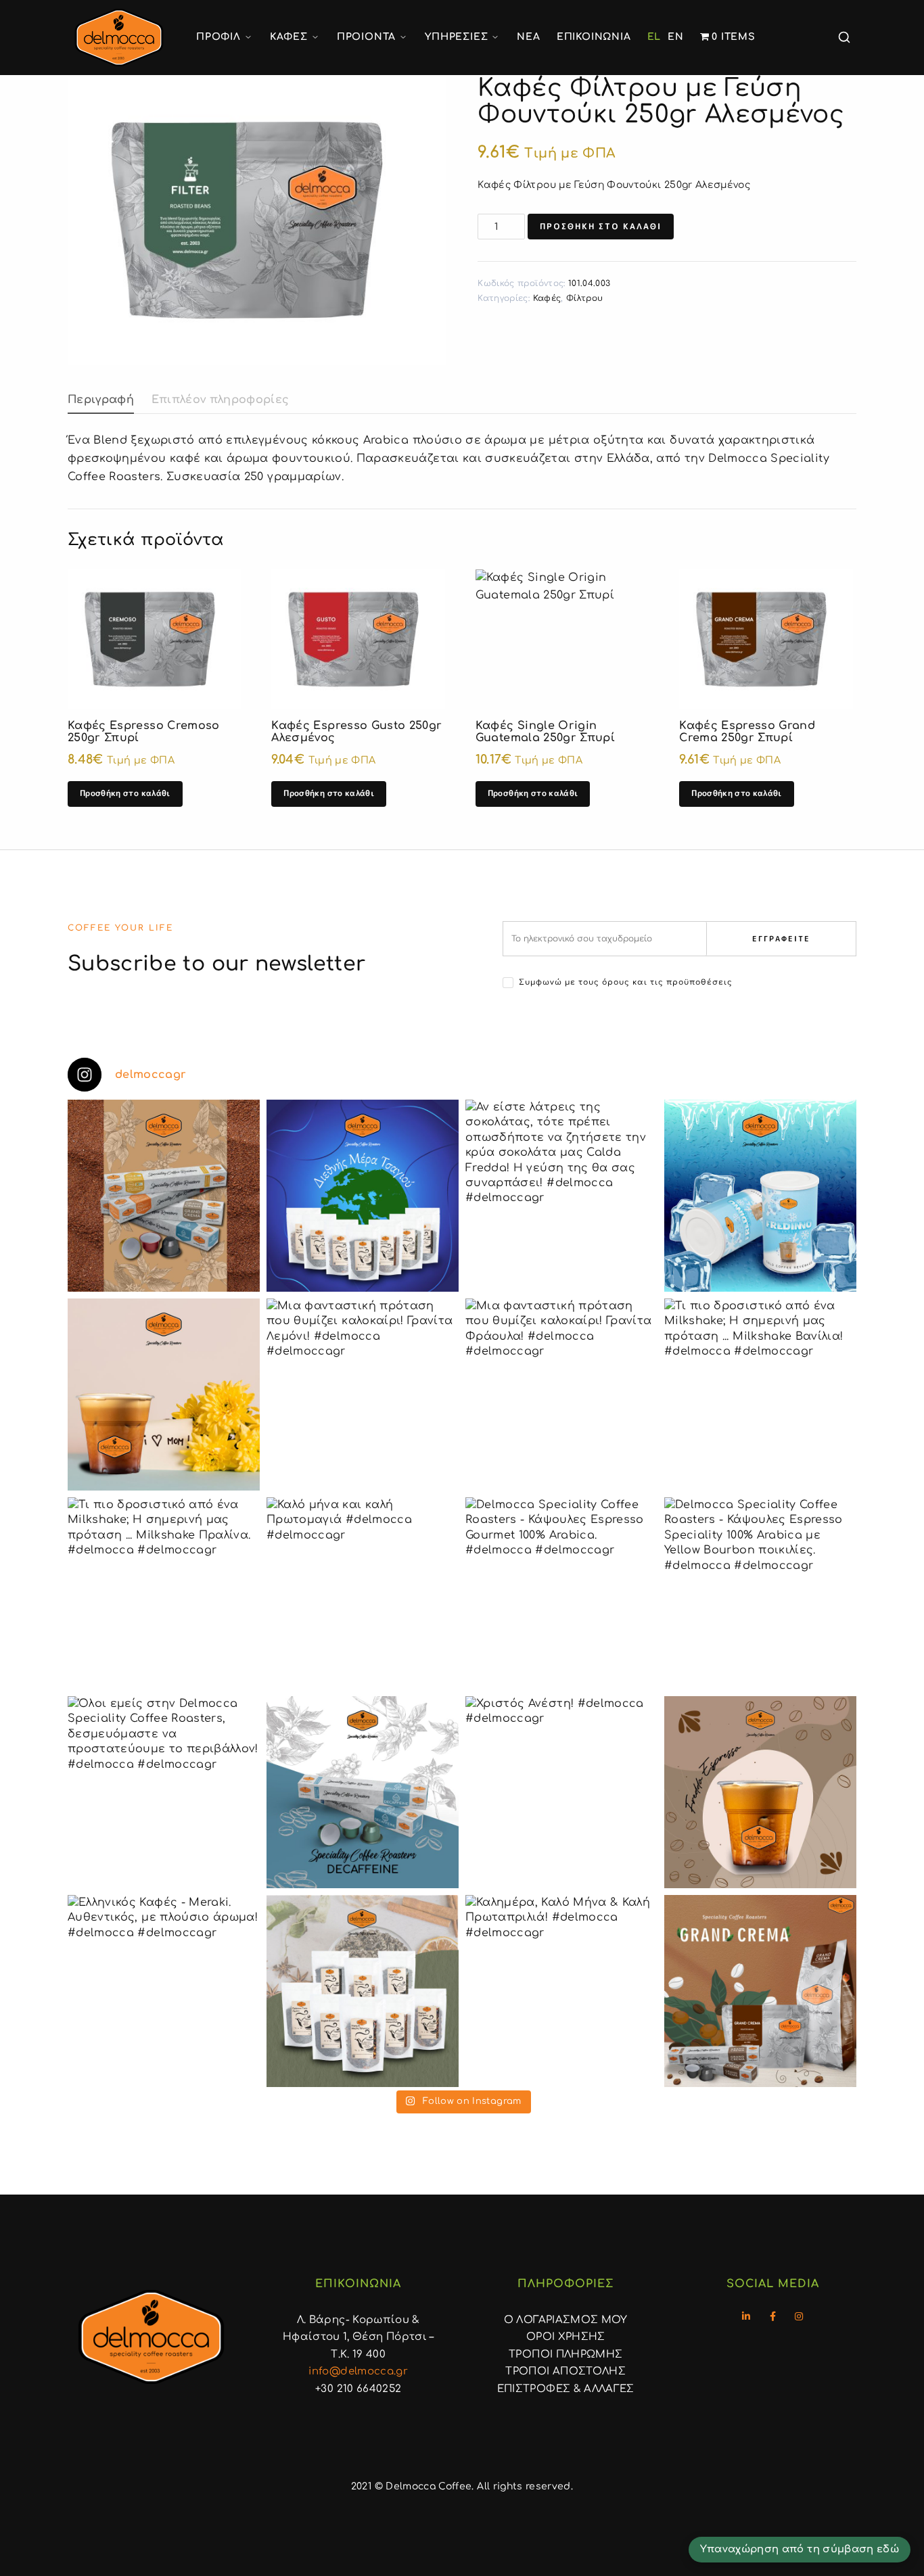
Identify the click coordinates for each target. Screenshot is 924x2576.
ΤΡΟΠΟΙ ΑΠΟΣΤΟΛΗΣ (565, 2371)
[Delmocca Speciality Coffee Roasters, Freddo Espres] (760, 1792)
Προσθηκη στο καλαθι (601, 226)
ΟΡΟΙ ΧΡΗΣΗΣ (566, 2337)
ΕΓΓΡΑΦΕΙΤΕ (781, 939)
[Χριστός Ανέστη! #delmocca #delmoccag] (561, 1792)
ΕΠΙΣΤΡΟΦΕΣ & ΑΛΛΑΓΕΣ (566, 2389)
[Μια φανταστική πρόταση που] (363, 1395)
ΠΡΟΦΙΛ (218, 37)
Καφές (547, 298)
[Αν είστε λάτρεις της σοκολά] (561, 1196)
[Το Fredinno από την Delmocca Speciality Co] (760, 1196)
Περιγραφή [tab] (101, 400)
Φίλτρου (584, 298)
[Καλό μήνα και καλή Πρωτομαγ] (363, 1593)
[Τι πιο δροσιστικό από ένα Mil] (760, 1395)
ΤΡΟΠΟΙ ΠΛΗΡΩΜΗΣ (565, 2355)
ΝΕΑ (528, 37)
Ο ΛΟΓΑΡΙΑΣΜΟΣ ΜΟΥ (566, 2320)
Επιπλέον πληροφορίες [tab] (221, 400)
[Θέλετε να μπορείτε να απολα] (164, 1196)
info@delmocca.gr (358, 2371)
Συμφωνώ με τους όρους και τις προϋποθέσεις (626, 982)
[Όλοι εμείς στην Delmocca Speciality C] (164, 1792)
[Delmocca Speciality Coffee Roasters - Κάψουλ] (561, 1593)
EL (654, 37)
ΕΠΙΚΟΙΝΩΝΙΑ (594, 37)
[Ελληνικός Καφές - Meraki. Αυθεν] (164, 1991)
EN (676, 37)
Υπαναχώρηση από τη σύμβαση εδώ (800, 2549)
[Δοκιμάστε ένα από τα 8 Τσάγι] (363, 1991)
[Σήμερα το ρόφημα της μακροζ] (363, 1196)
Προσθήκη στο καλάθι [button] (125, 793)
